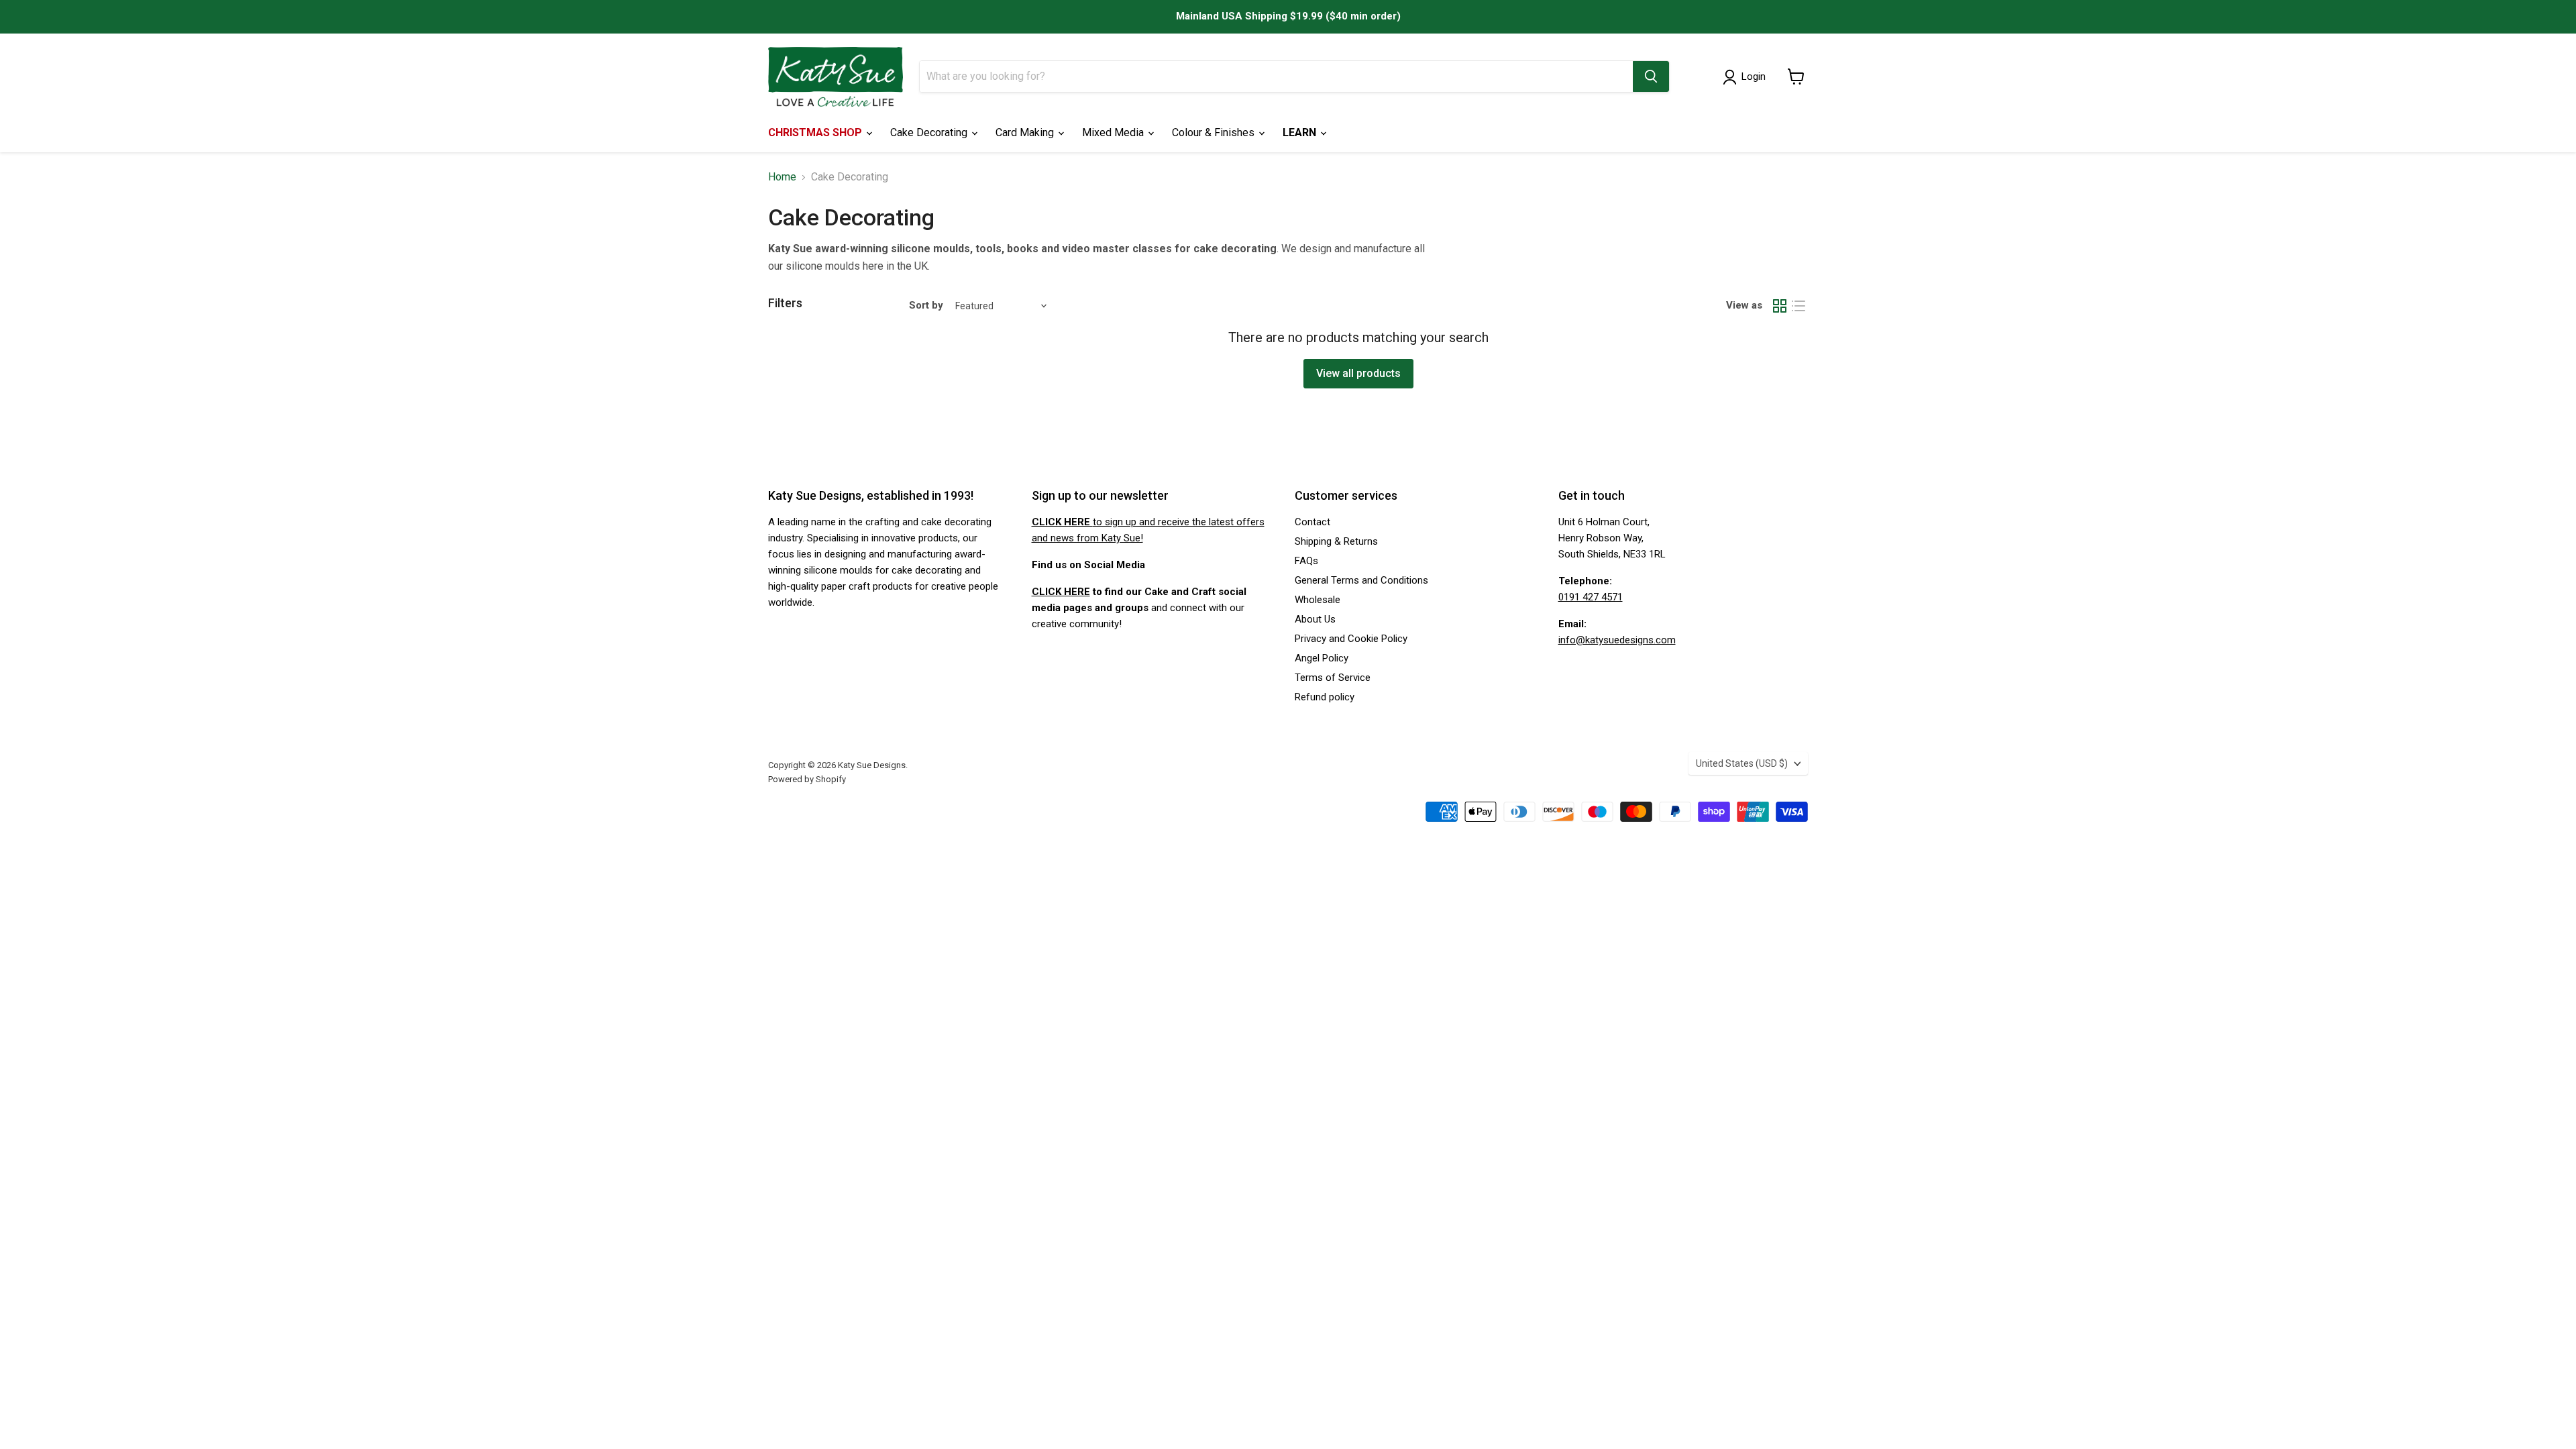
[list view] (1799, 306)
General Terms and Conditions (1361, 580)
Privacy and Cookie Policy (1351, 639)
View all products (1358, 373)
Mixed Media (1114, 132)
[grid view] (1780, 306)
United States (1742, 763)
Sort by (926, 306)
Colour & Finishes (1215, 132)
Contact (1312, 522)
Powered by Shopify (807, 779)
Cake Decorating (930, 132)
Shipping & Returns (1336, 541)
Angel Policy (1322, 658)
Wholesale (1318, 600)
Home (782, 177)
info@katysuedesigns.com (1617, 640)
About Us (1315, 619)
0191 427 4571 (1591, 597)
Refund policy (1325, 697)
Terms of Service (1333, 678)
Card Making (1026, 132)
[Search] (1651, 76)
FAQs (1306, 561)
